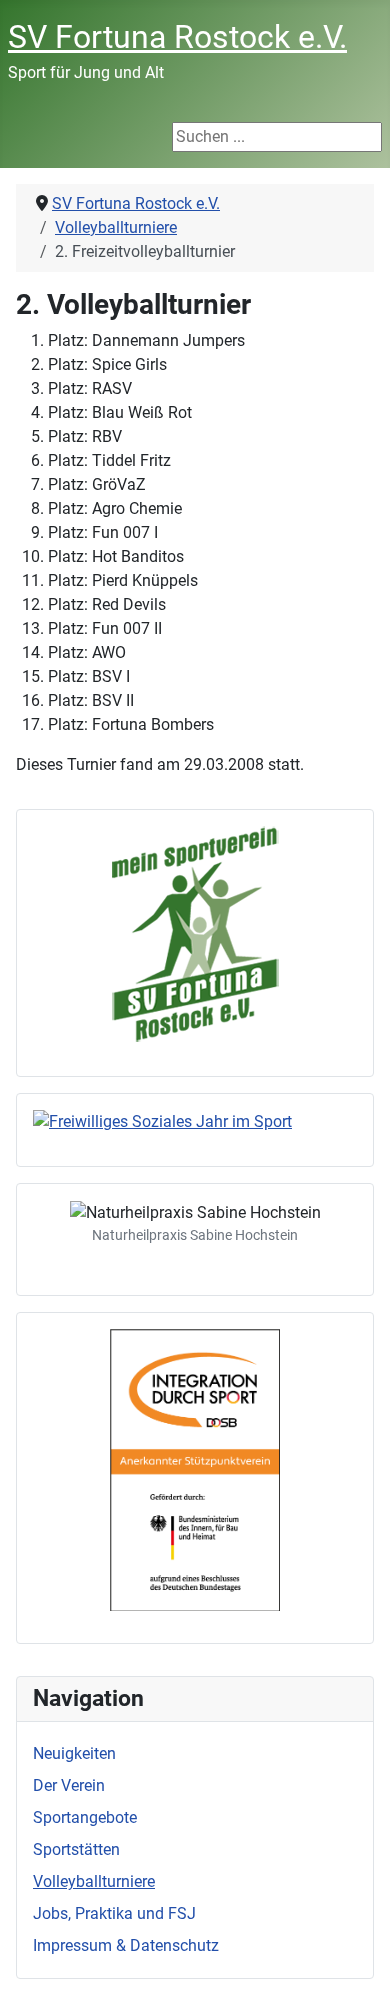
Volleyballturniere (94, 1881)
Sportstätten (76, 1849)
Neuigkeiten (74, 1753)
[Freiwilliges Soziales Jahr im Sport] (195, 1122)
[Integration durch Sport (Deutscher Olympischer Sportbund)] (195, 1470)
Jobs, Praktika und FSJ (114, 1913)
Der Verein (69, 1785)
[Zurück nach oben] (355, 1958)
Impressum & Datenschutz (126, 1945)
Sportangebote (85, 1817)
